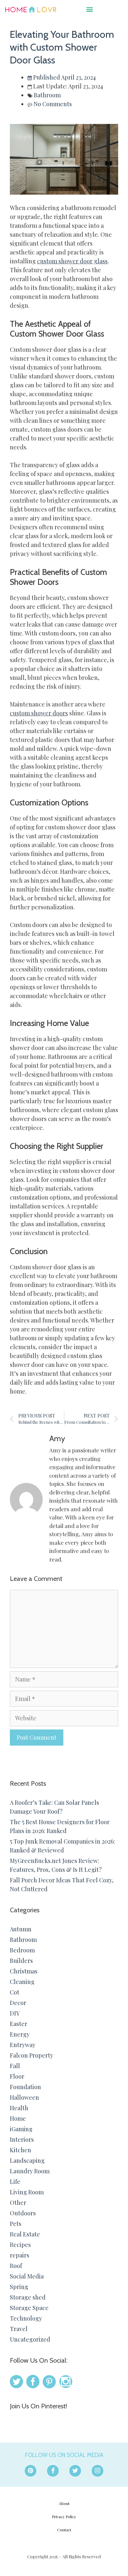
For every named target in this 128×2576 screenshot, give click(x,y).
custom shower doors (39, 713)
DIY (15, 2013)
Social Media (27, 2276)
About (64, 2503)
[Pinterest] (31, 2471)
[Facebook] (53, 2471)
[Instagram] (97, 2471)
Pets (16, 2224)
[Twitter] (75, 2471)
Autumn (21, 1929)
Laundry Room (30, 2171)
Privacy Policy (64, 2516)
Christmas (24, 1971)
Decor (18, 2003)
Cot (15, 1992)
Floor (17, 2076)
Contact (64, 2530)
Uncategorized (30, 2339)
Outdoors (23, 2213)
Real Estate (25, 2234)
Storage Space (29, 2308)
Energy (20, 2034)
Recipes (20, 2245)
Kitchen (21, 2150)
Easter (19, 2024)
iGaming (21, 2129)
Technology (26, 2318)
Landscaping (27, 2160)
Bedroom (22, 1950)
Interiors (22, 2139)
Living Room (27, 2192)
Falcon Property (32, 2055)
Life (15, 2182)
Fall (15, 2066)
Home (18, 2118)
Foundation (25, 2087)
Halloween (24, 2097)
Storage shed (28, 2297)
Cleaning (22, 1982)
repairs (20, 2255)
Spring (19, 2287)
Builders (21, 1961)
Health (19, 2108)
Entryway (23, 2045)
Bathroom (47, 95)
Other (18, 2203)
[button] (90, 9)
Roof (16, 2266)
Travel (19, 2329)
